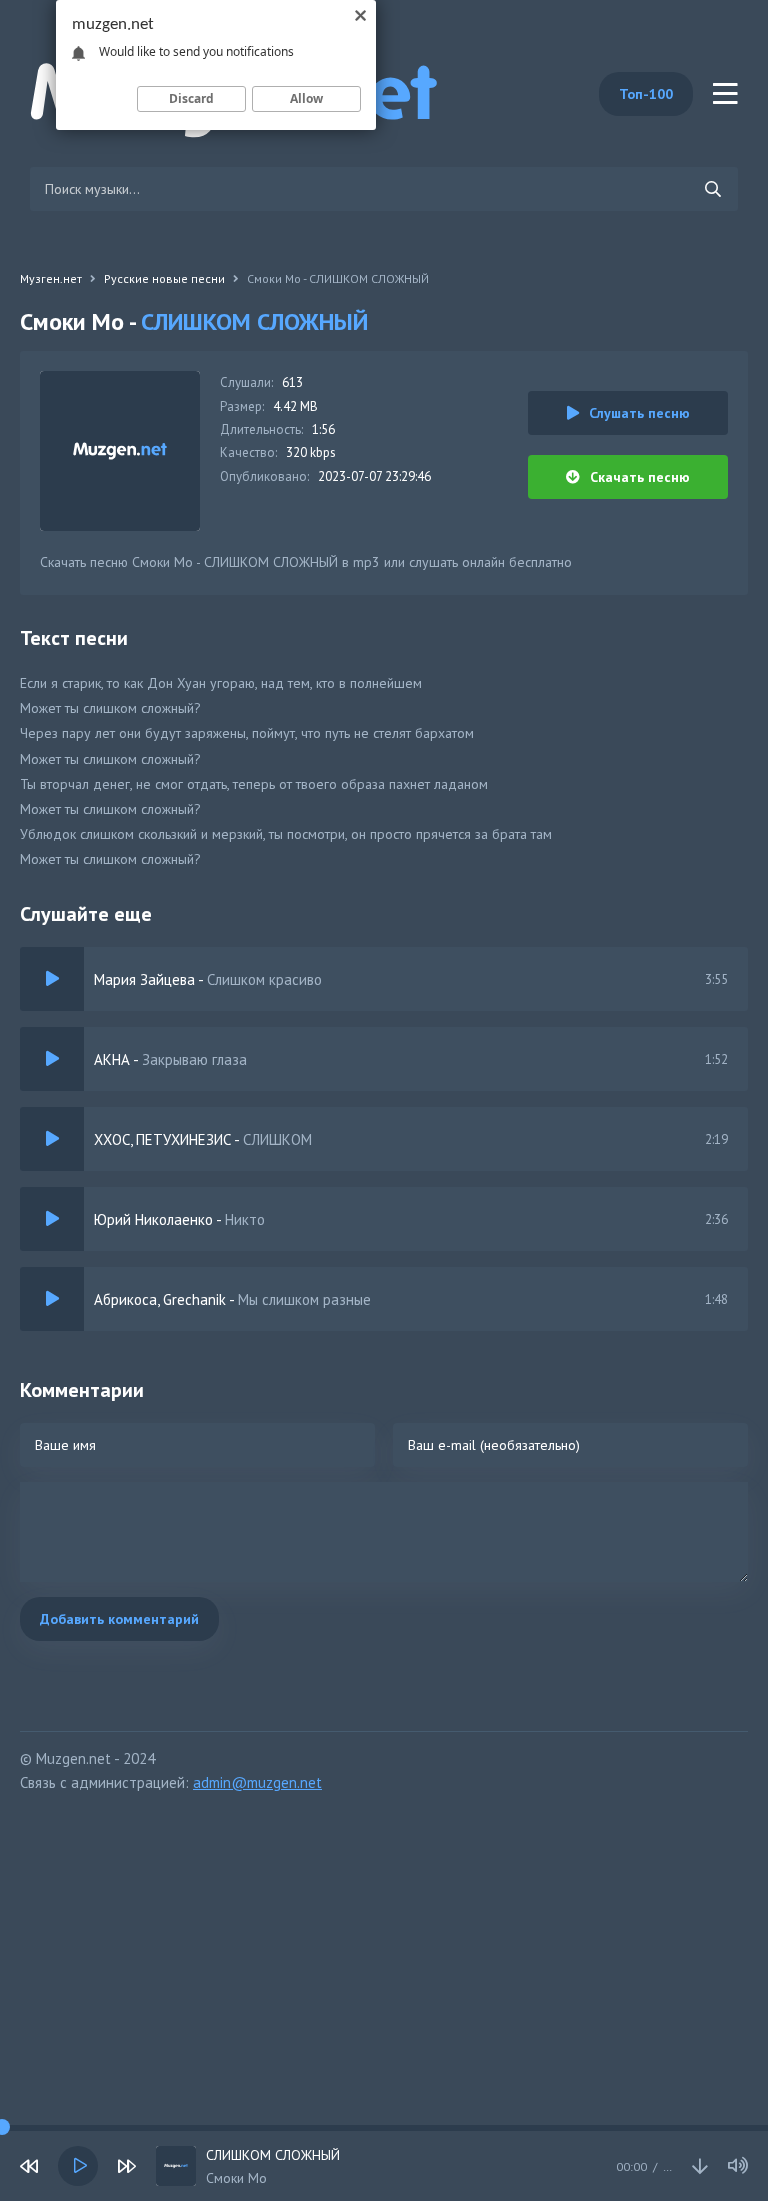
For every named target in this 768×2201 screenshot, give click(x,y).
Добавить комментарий (119, 1619)
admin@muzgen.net (257, 1782)
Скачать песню (640, 477)
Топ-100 (646, 94)
